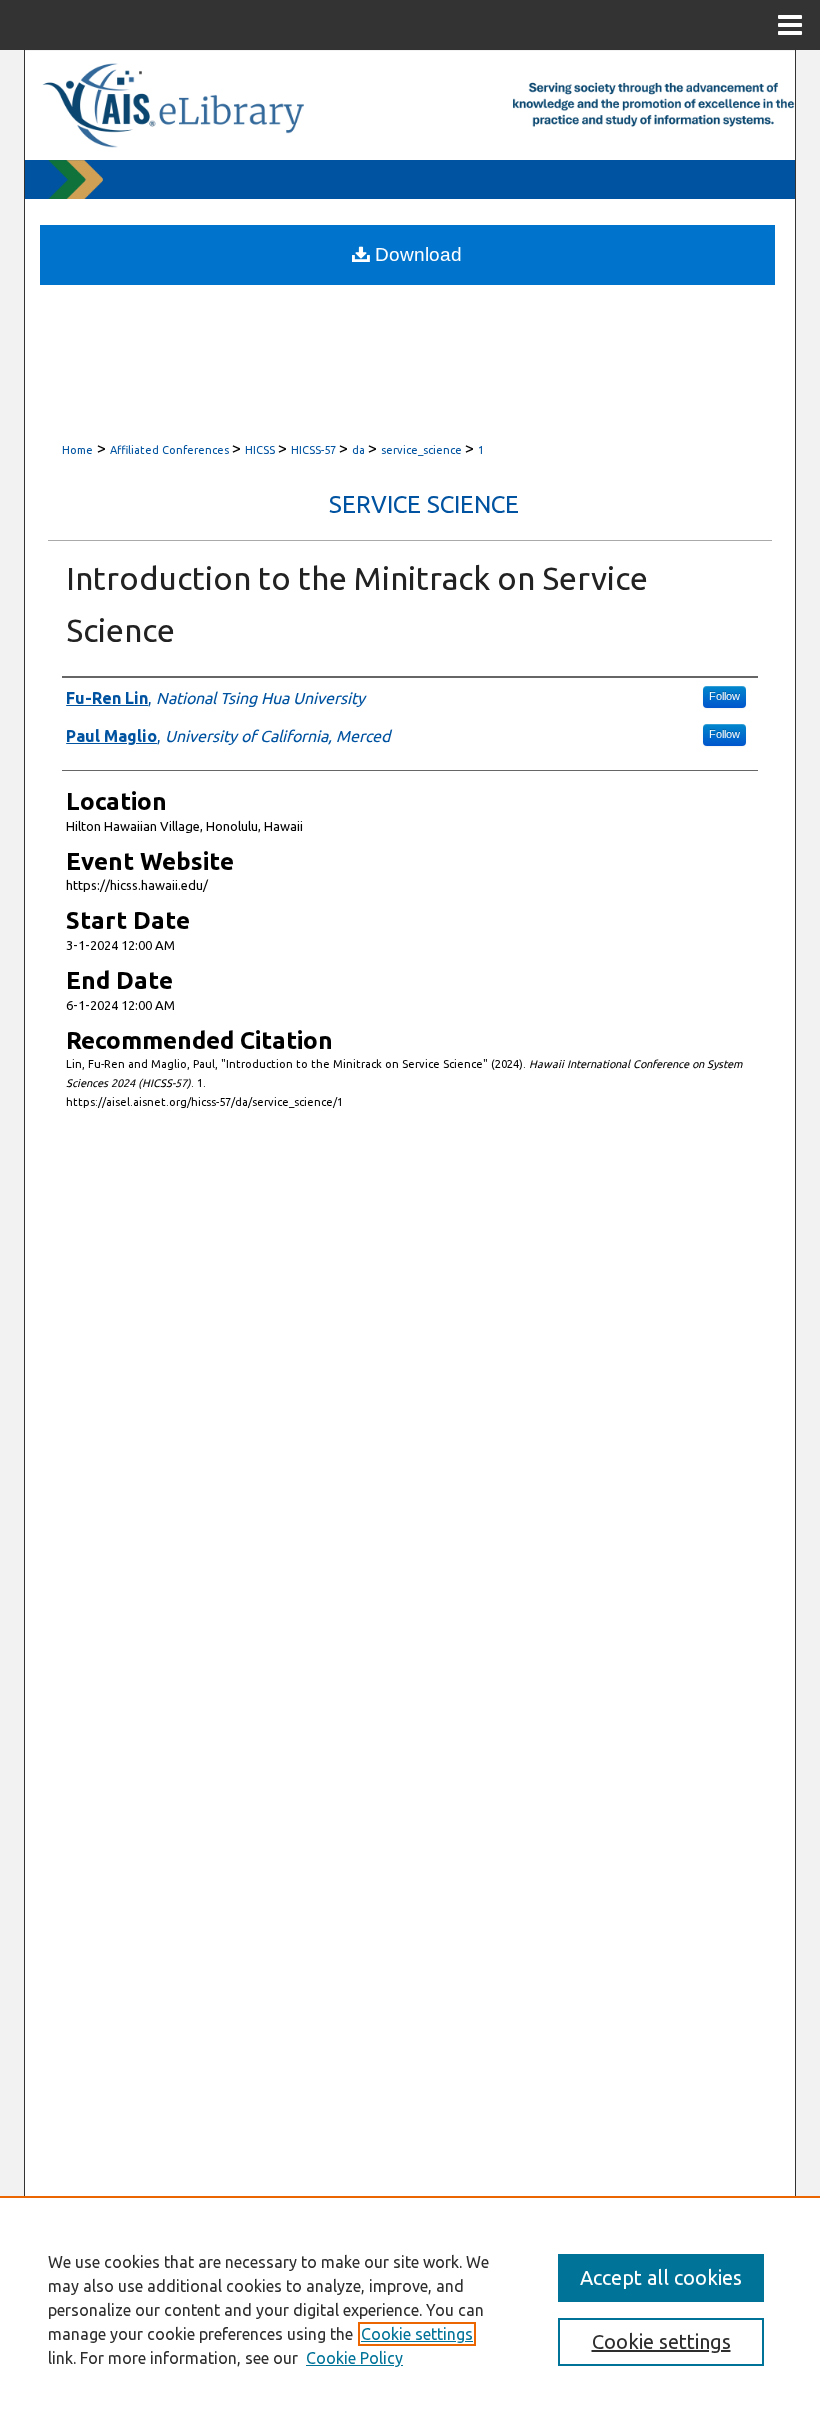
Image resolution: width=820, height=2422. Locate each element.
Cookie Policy (354, 2358)
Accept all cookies (661, 2277)
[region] (410, 2309)
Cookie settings (417, 2334)
